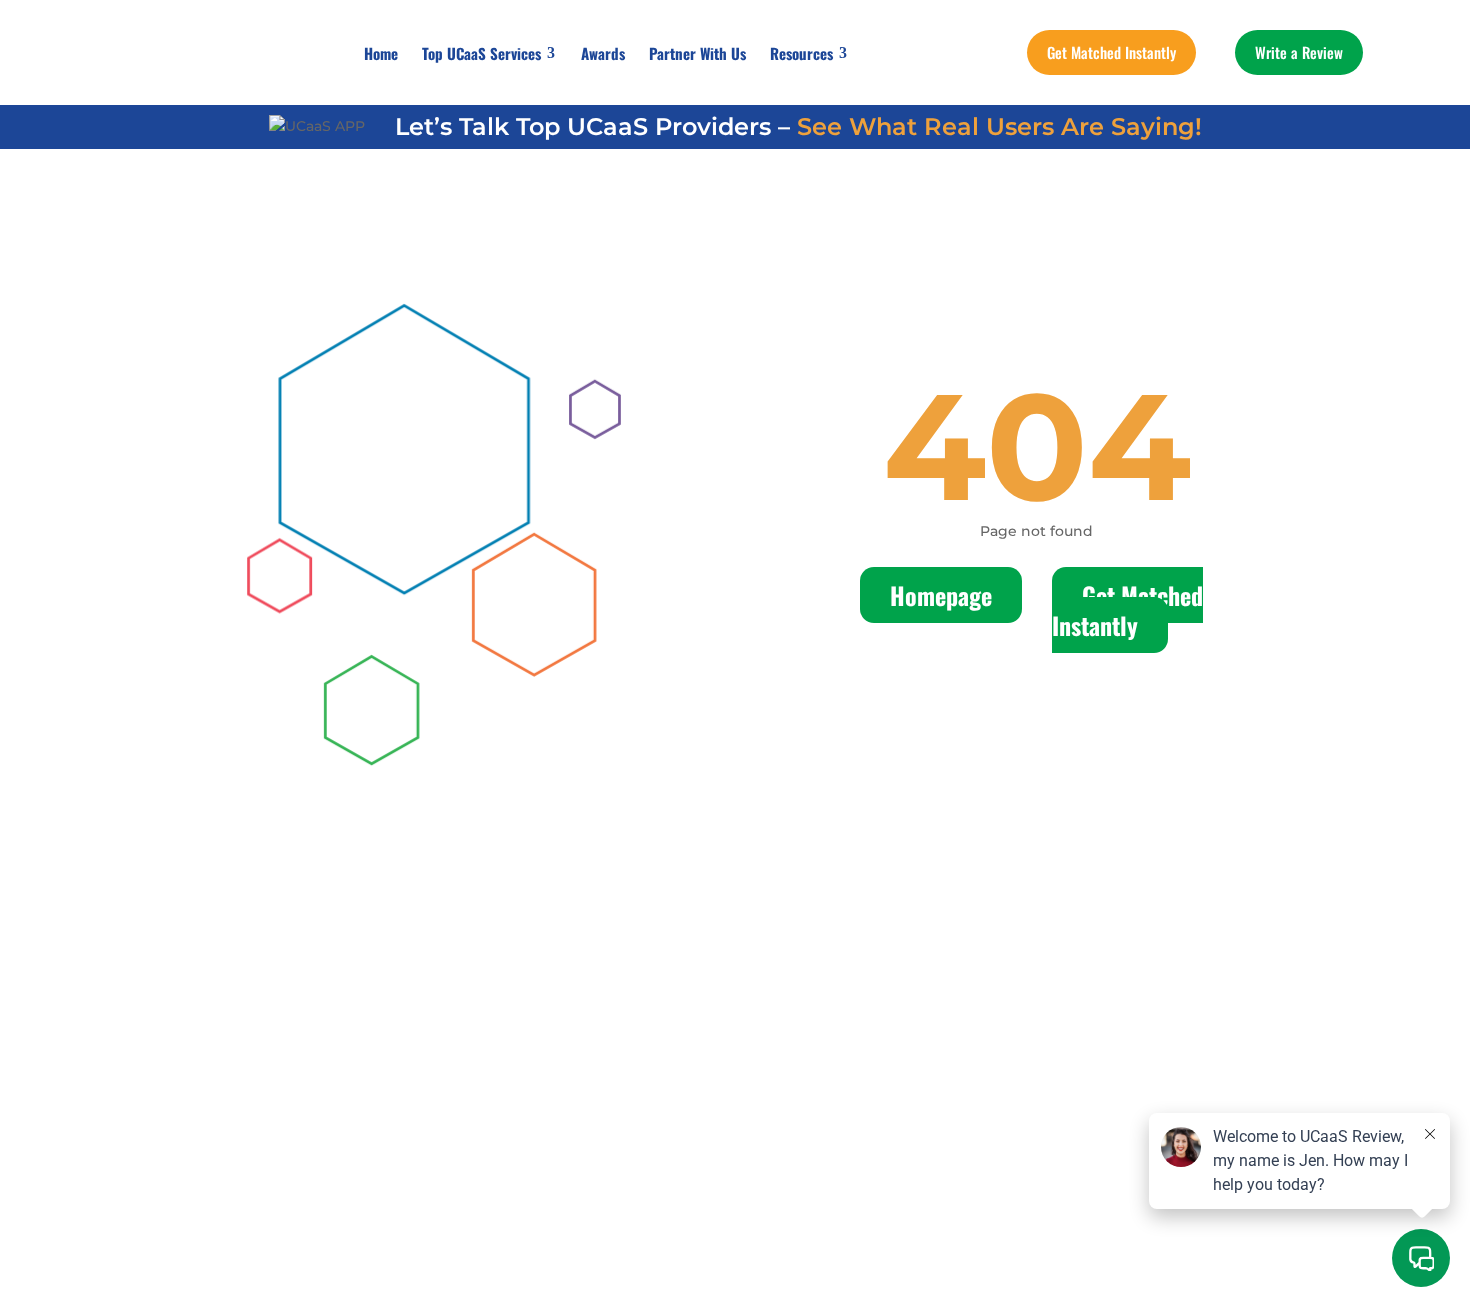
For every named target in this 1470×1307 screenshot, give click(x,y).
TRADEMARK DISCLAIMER (984, 1041)
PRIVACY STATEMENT (683, 1041)
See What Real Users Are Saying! (999, 126)
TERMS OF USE (433, 1041)
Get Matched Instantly (1127, 610)
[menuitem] (381, 53)
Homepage (941, 595)
